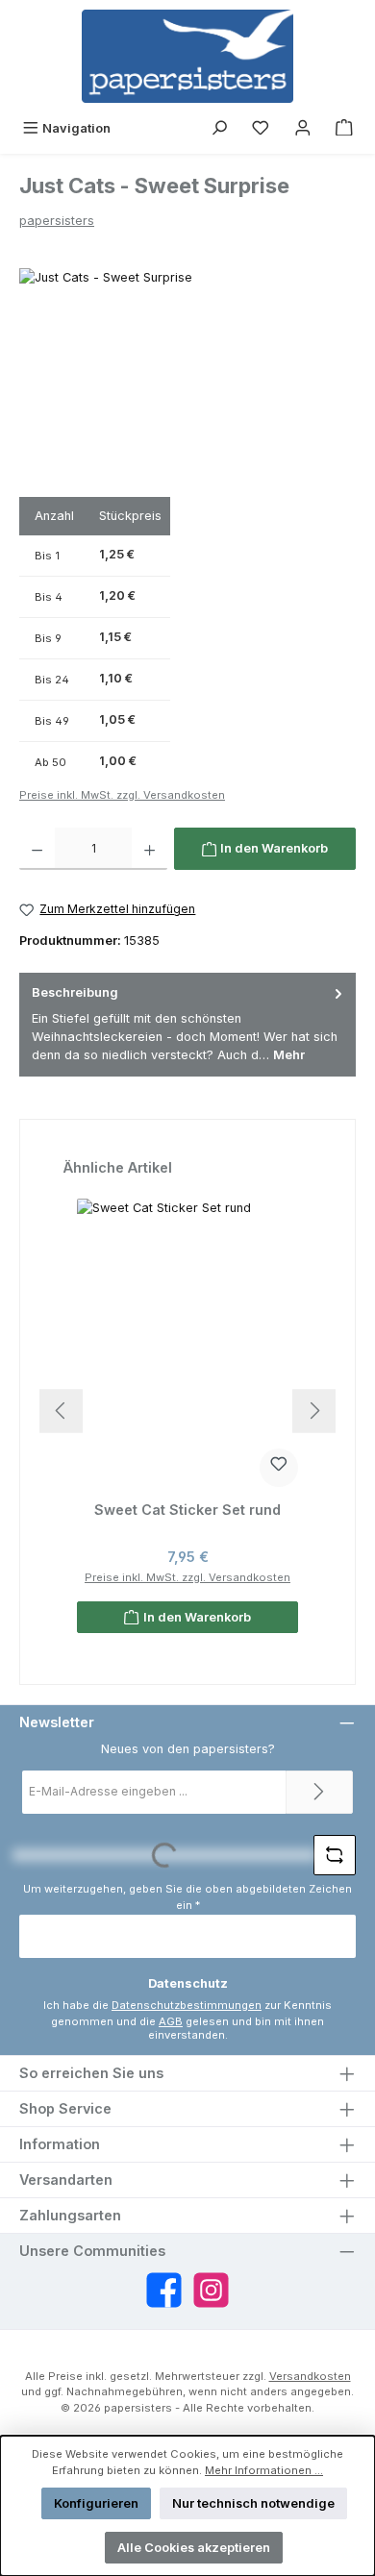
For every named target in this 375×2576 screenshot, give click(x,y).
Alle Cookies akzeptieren (194, 2548)
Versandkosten (310, 2376)
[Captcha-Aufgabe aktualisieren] (335, 1855)
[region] (187, 376)
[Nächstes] (314, 1411)
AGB (171, 2021)
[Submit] (319, 1792)
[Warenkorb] (344, 128)
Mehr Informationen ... (264, 2470)
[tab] (187, 1024)
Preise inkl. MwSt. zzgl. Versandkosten (122, 795)
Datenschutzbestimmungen (187, 2005)
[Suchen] (219, 128)
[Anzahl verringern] (37, 849)
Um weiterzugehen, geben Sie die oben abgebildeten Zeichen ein (187, 1897)
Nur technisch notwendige (253, 2503)
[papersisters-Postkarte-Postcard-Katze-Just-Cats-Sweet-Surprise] (187, 376)
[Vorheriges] (61, 1411)
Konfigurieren (96, 2503)
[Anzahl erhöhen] (150, 849)
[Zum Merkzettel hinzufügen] (279, 1468)
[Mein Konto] (303, 128)
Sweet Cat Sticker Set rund (187, 1510)
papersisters (57, 221)
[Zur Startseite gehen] (187, 56)
